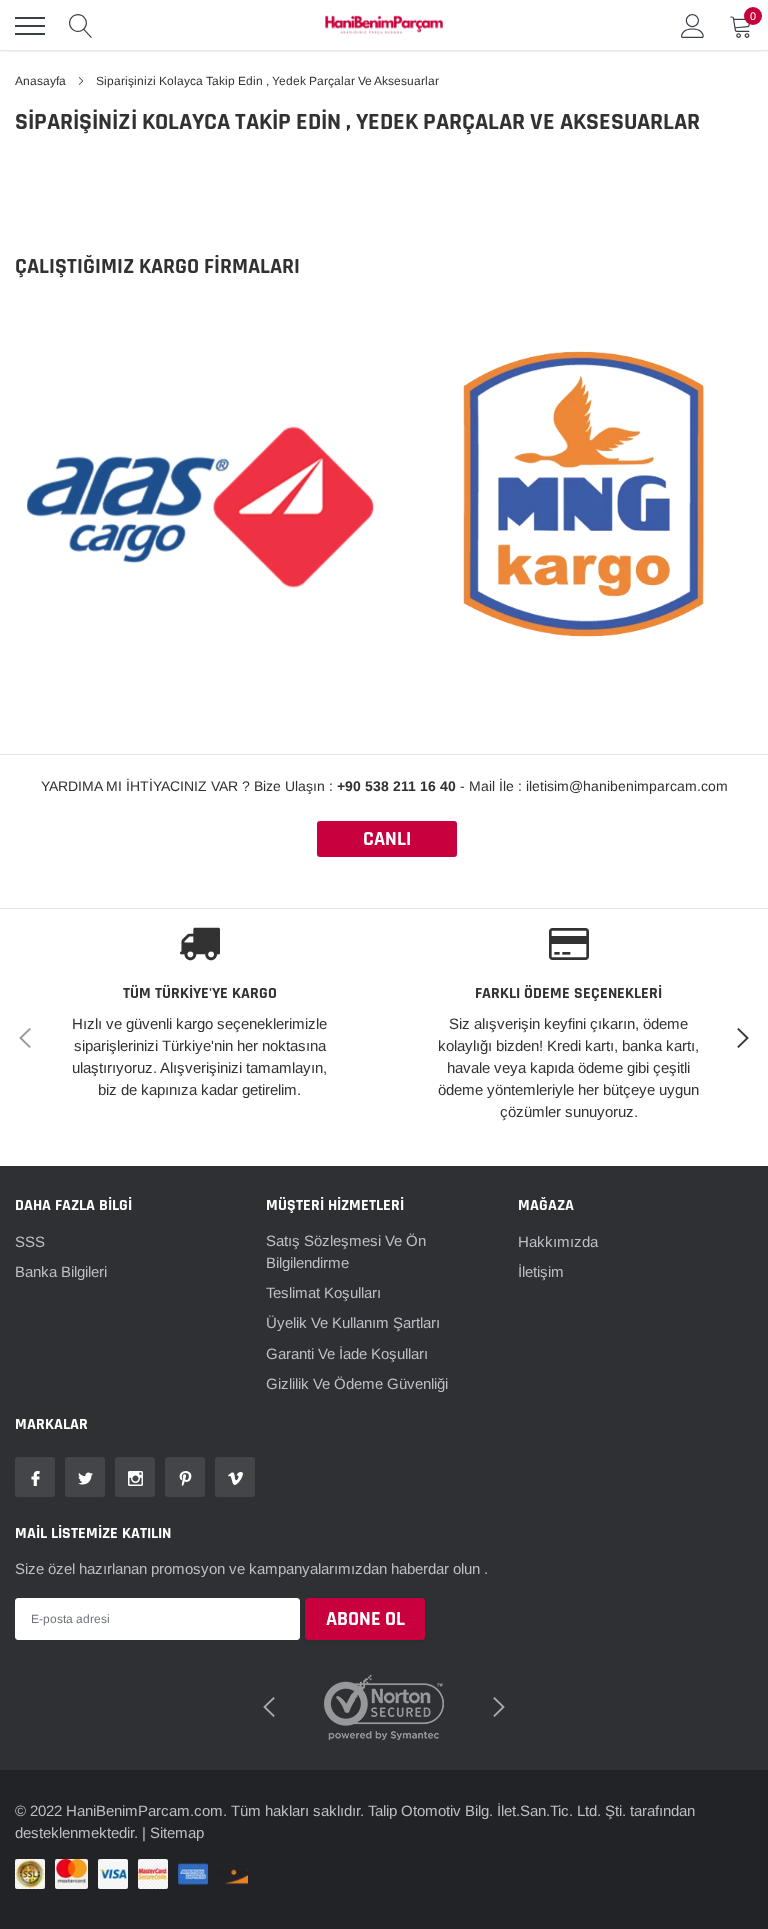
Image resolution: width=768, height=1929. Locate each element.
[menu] (30, 26)
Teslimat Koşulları (323, 1292)
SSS (30, 1241)
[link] (35, 1477)
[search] (81, 26)
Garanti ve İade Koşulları (347, 1353)
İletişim (541, 1271)
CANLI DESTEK (387, 841)
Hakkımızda (558, 1241)
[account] (693, 25)
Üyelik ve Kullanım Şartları (353, 1322)
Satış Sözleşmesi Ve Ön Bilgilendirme (346, 1251)
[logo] (384, 26)
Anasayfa (40, 81)
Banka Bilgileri (61, 1271)
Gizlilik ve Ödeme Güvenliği (357, 1383)
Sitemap (177, 1832)
